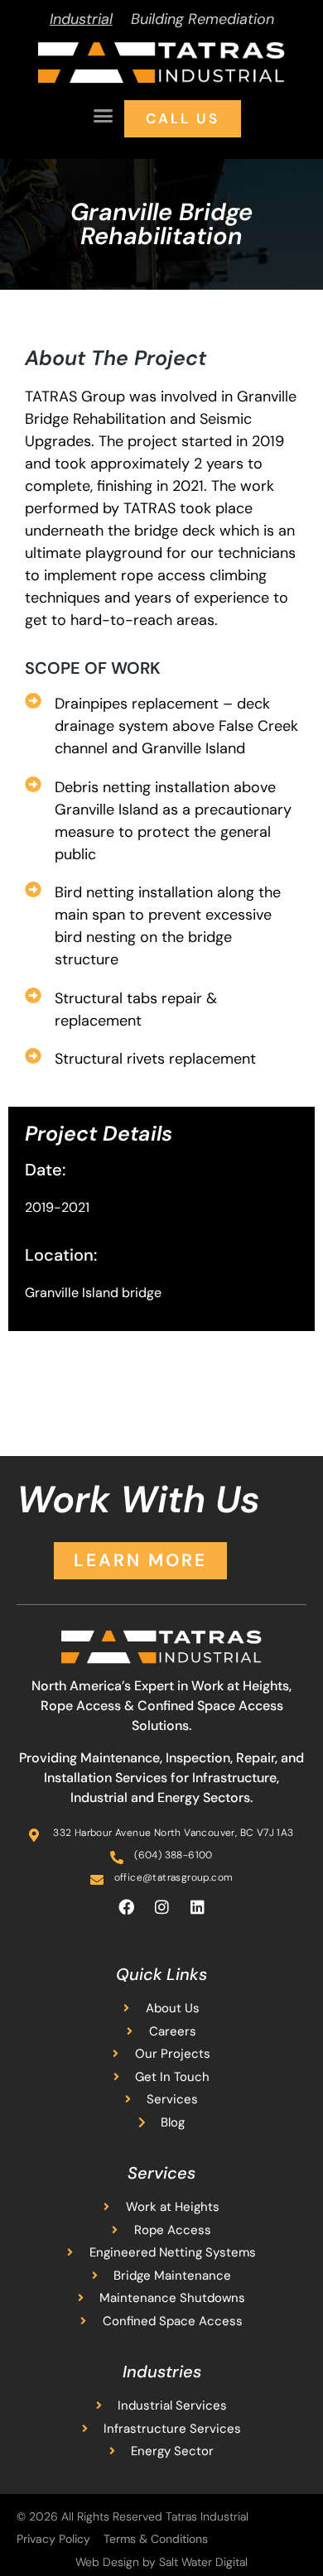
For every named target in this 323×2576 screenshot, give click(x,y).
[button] (104, 116)
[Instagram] (161, 1906)
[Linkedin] (197, 1906)
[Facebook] (126, 1906)
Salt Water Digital (203, 2562)
